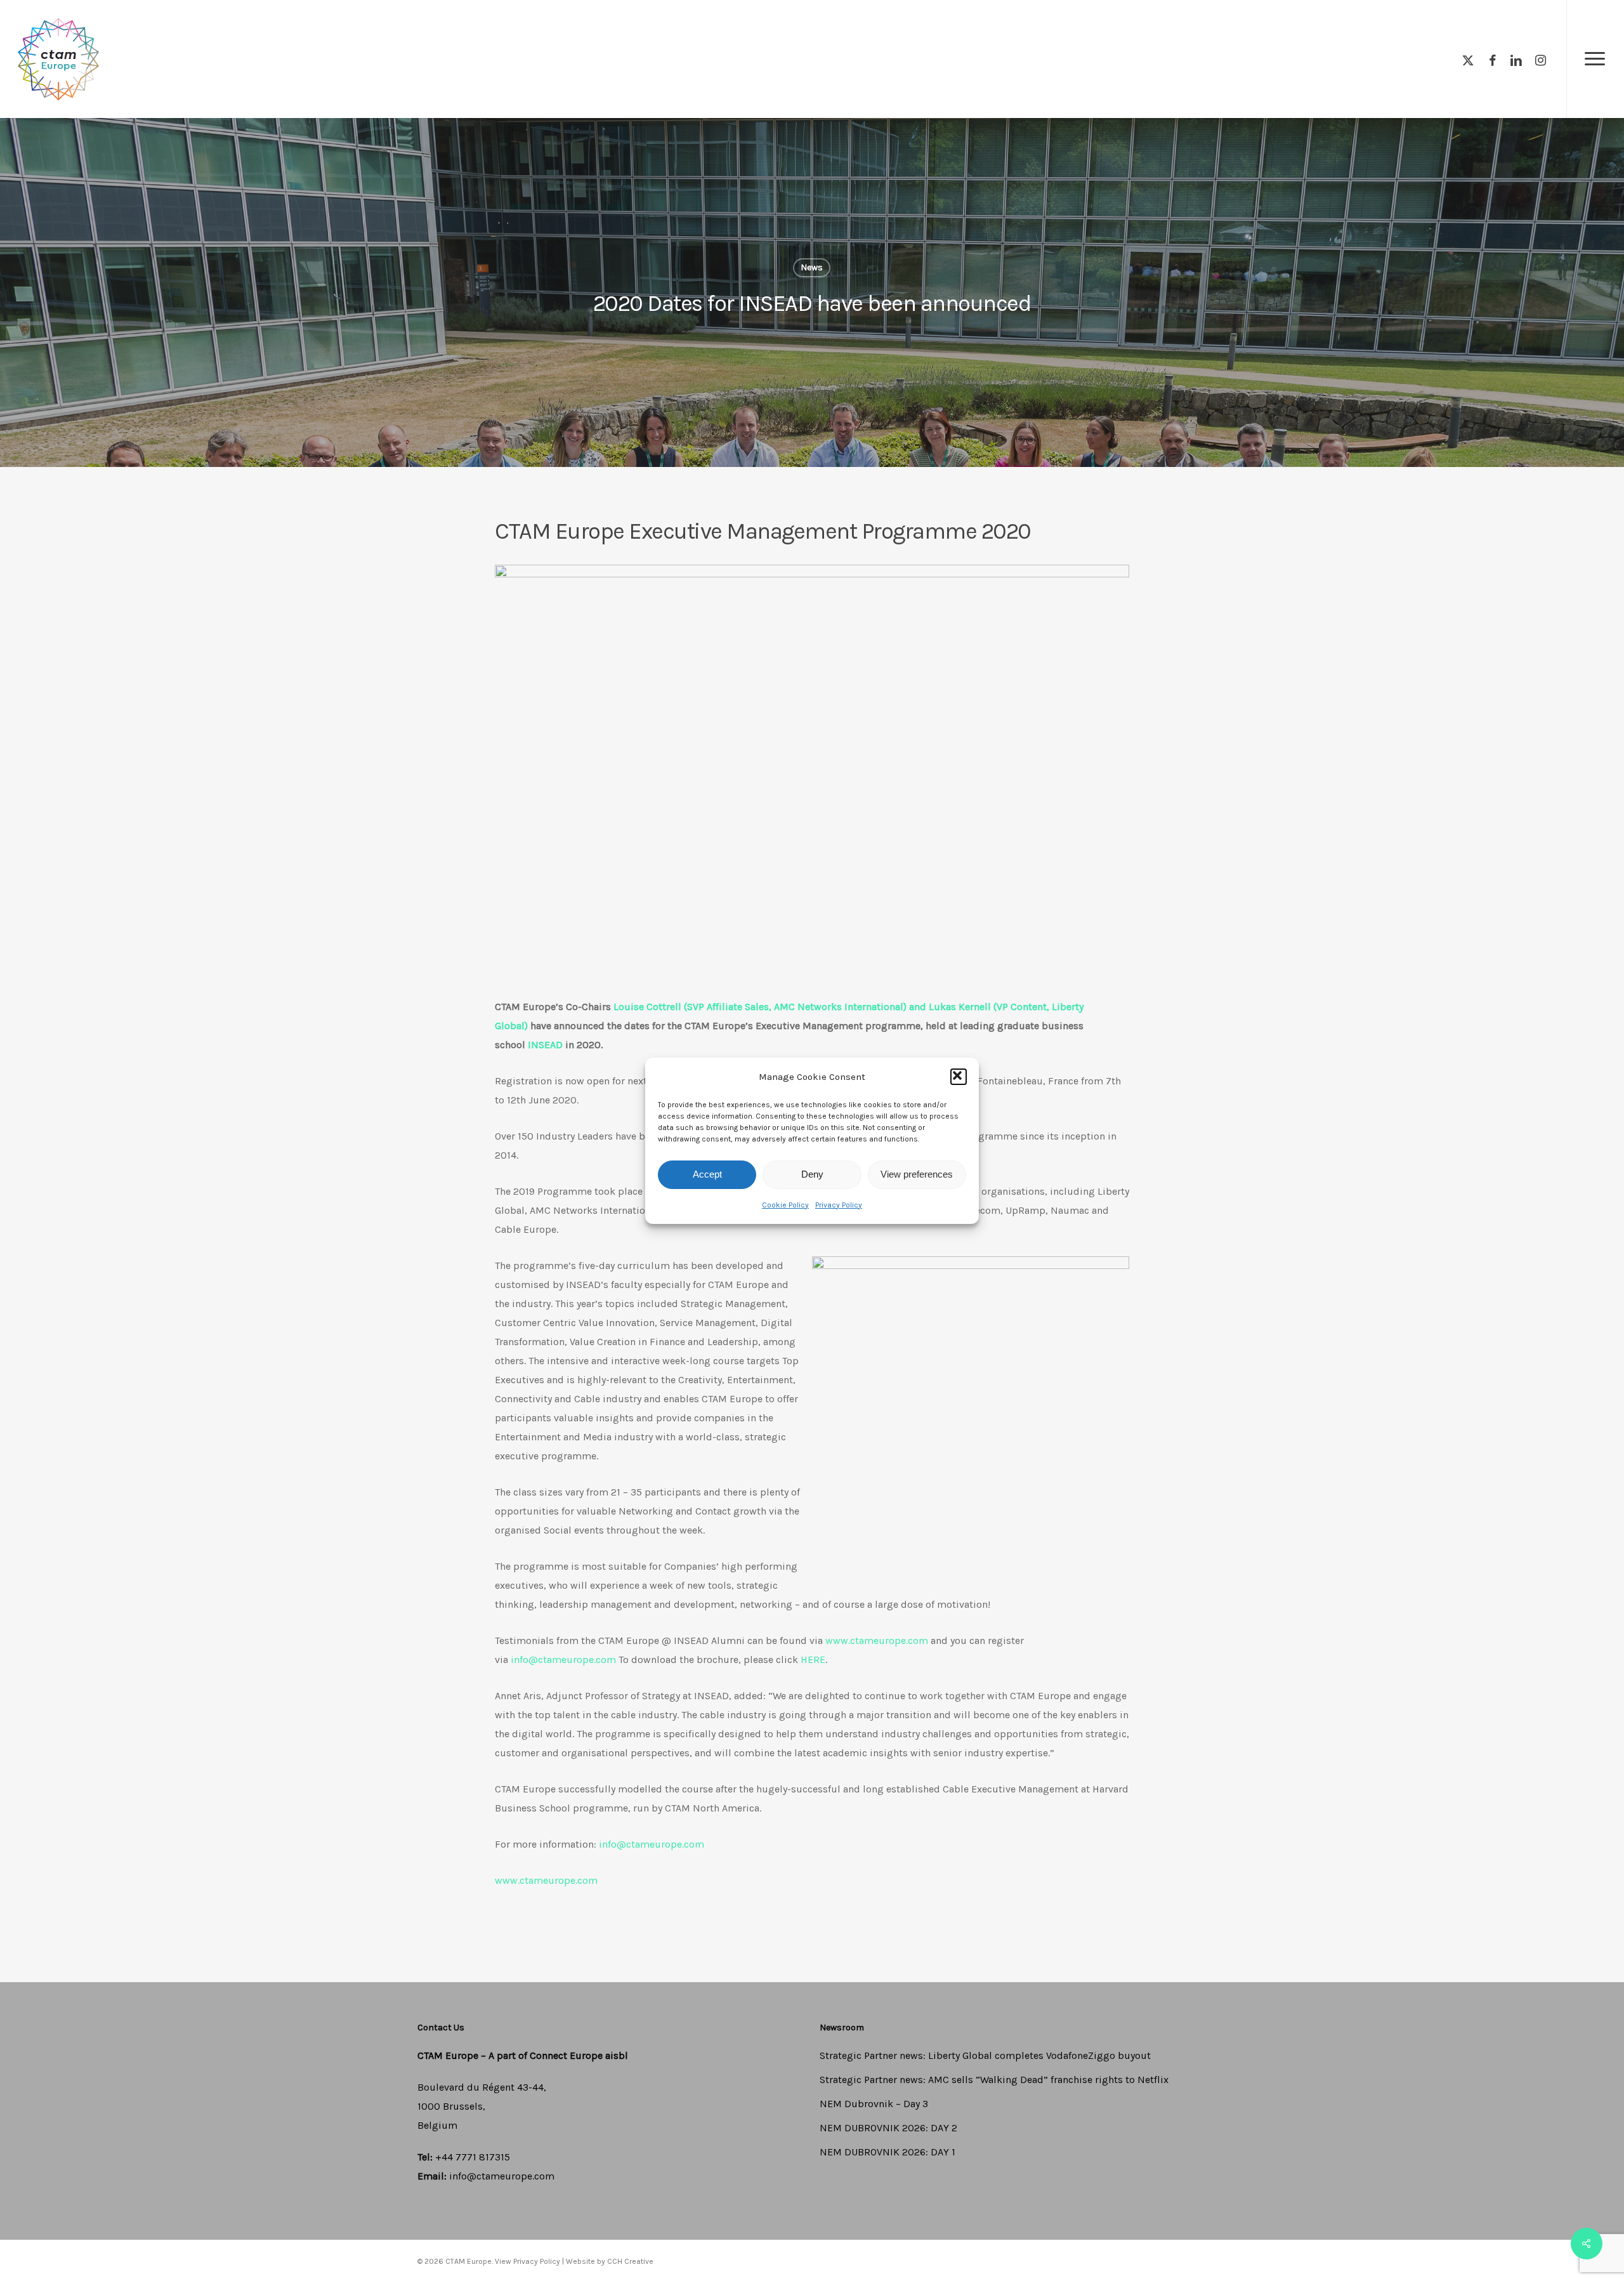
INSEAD (545, 1045)
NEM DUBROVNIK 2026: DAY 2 (888, 2128)
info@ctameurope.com (563, 1660)
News (812, 267)
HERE (813, 1660)
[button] (959, 1077)
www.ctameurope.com (877, 1640)
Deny (812, 1174)
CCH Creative (630, 2261)
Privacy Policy (839, 1205)
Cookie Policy (785, 1205)
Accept (707, 1174)
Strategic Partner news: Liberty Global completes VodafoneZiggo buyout (985, 2055)
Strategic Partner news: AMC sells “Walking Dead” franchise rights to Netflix (994, 2080)
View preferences (917, 1174)
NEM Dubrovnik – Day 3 (874, 2104)
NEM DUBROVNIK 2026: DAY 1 (887, 2152)
